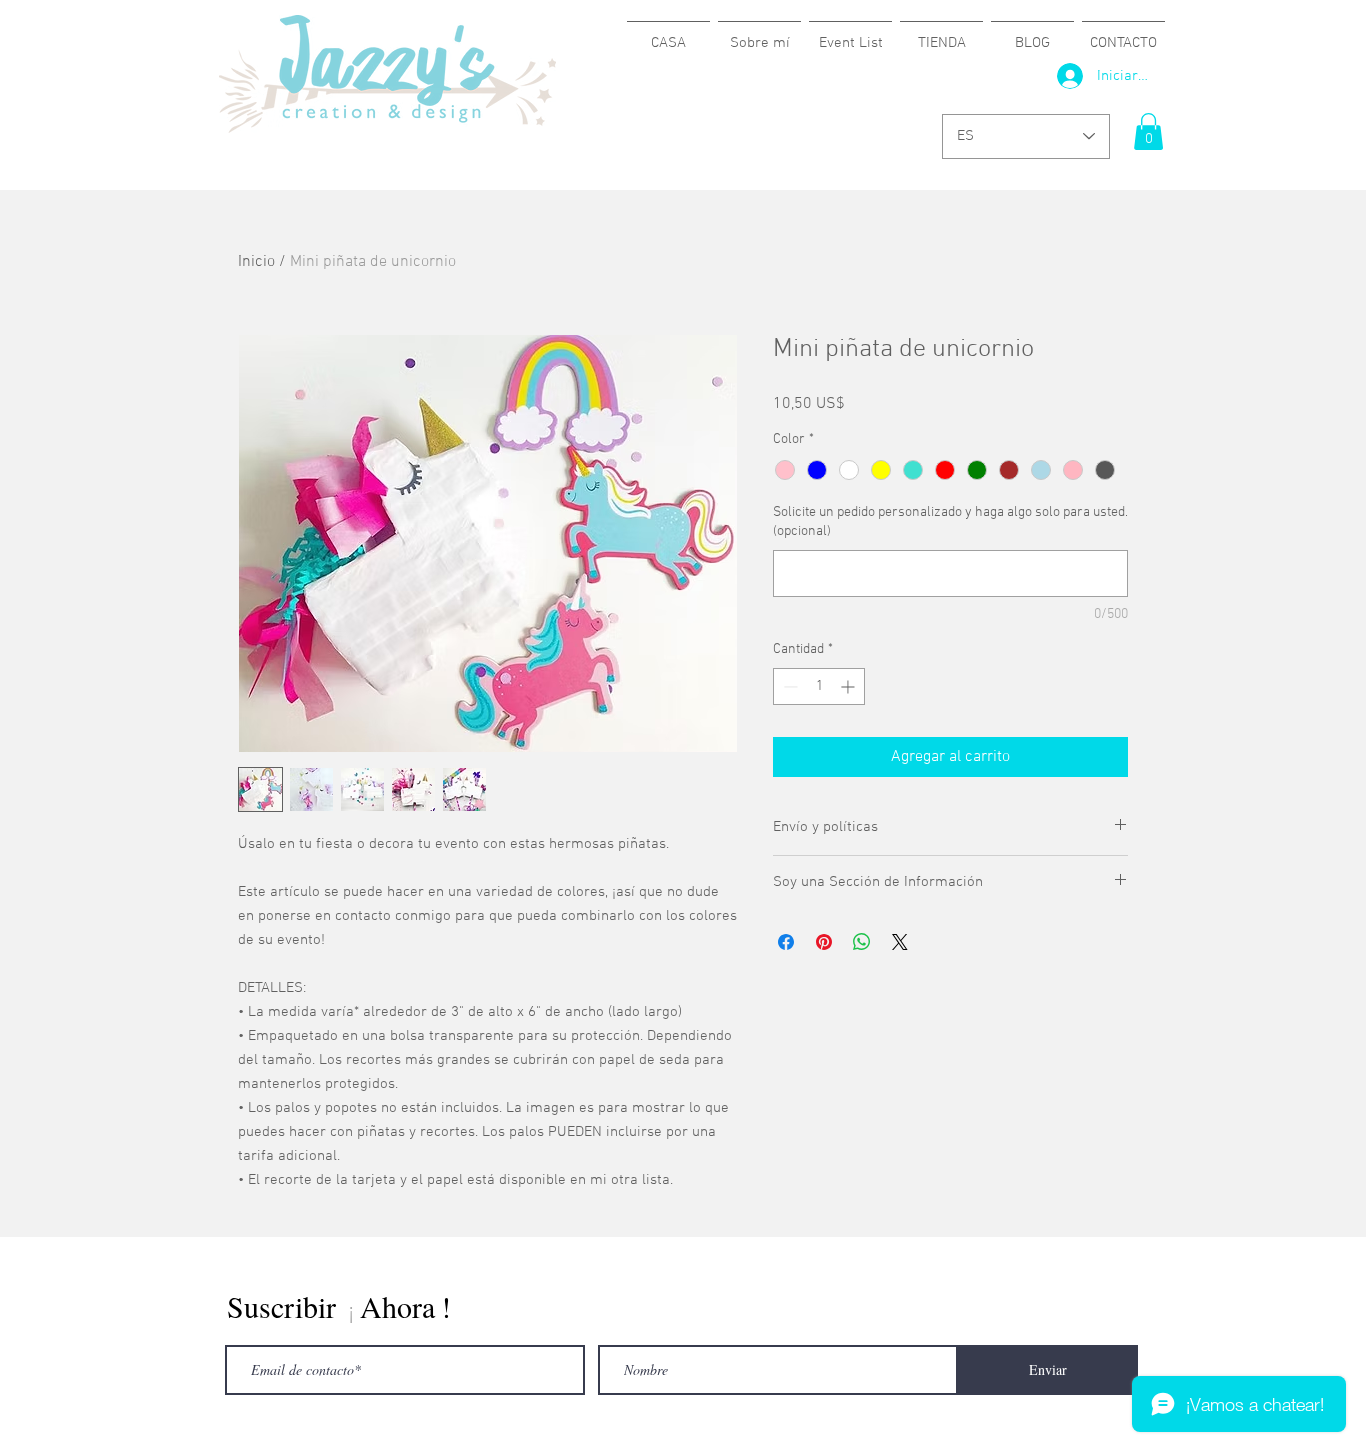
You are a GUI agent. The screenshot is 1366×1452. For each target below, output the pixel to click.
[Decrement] (788, 686)
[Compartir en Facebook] (786, 942)
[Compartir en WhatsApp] (862, 942)
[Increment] (849, 686)
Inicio (256, 262)
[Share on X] (900, 942)
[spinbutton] (819, 686)
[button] (1148, 131)
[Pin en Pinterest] (824, 942)
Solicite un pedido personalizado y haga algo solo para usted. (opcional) (950, 522)
